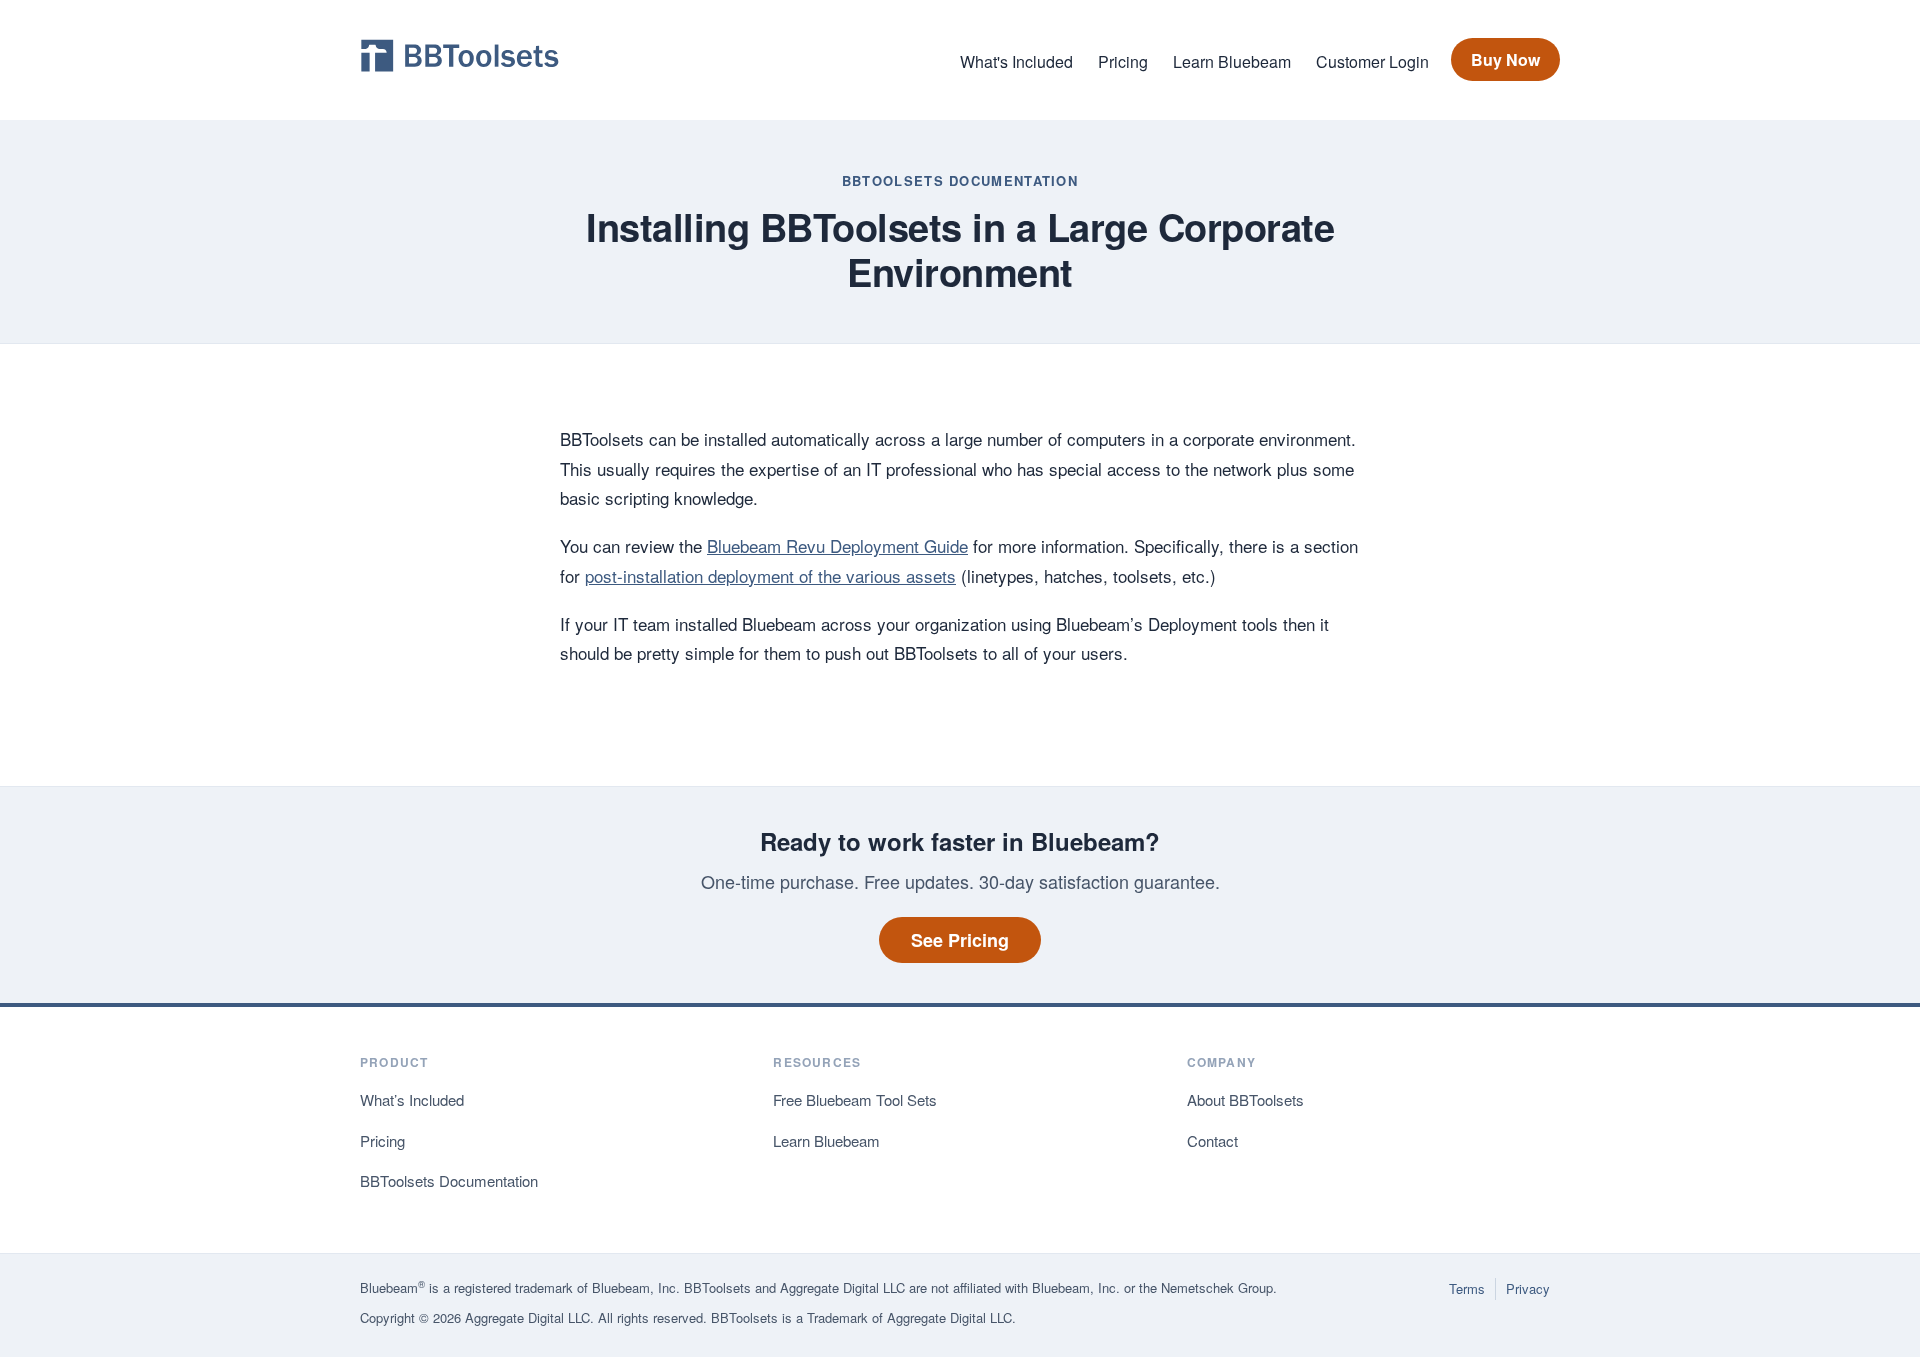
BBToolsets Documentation (960, 180)
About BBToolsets (1245, 1099)
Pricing (1123, 61)
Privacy (1528, 1288)
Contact (1212, 1140)
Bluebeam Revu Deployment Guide (837, 545)
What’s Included (412, 1099)
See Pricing (960, 940)
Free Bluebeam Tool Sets (855, 1099)
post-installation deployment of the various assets (770, 575)
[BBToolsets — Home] (460, 60)
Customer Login (1372, 61)
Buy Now (1505, 59)
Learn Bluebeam (1232, 61)
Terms (1467, 1288)
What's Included (1016, 61)
